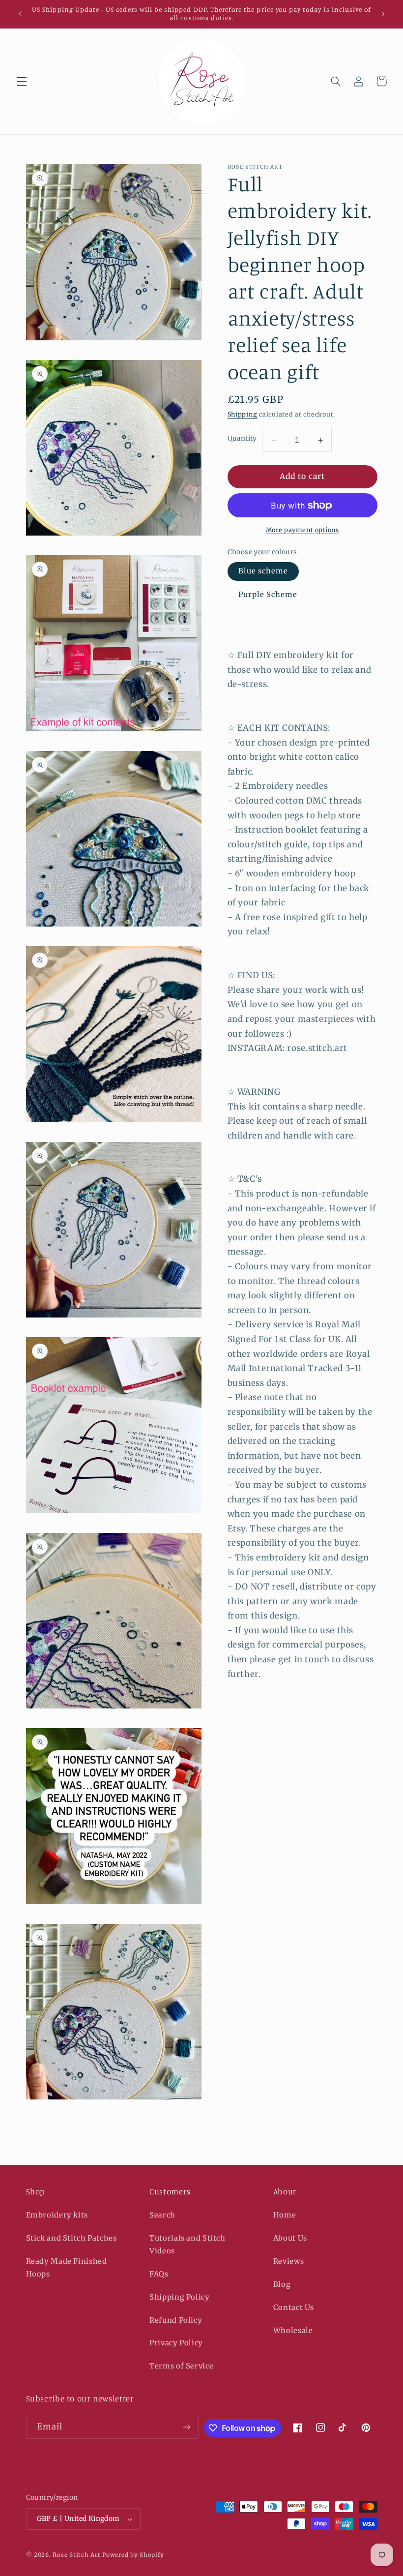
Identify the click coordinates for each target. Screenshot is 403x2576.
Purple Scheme (268, 595)
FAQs (159, 2274)
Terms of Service (181, 2366)
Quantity (242, 438)
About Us (290, 2238)
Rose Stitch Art (76, 2555)
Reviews (288, 2261)
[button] (22, 81)
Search (162, 2215)
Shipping (243, 414)
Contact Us (294, 2307)
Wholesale (293, 2331)
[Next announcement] (383, 14)
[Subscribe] (187, 2427)
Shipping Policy (179, 2297)
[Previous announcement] (20, 14)
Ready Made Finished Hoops (67, 2268)
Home (285, 2215)
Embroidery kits (57, 2215)
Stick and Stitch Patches (72, 2238)
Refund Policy (176, 2320)
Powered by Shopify (133, 2555)
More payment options (302, 530)
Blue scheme (263, 571)
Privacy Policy (176, 2343)
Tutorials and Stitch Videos (187, 2245)
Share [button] (250, 624)
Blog (282, 2284)
